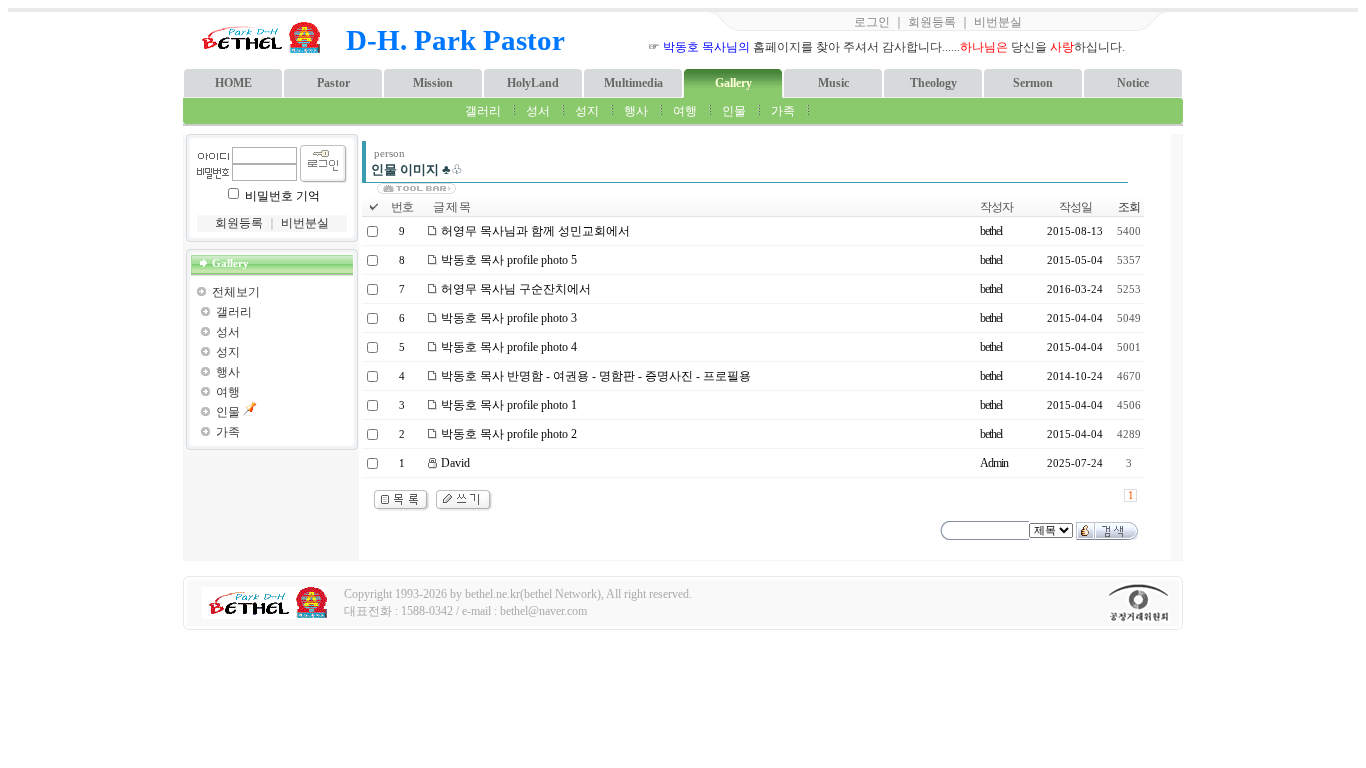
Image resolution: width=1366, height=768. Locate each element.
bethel (991, 231)
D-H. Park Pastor (455, 40)
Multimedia (633, 83)
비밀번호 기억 (282, 196)
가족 (783, 111)
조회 (1129, 207)
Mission (433, 83)
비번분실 (998, 22)
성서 (538, 111)
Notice (1133, 83)
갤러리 (483, 111)
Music (833, 83)
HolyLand (533, 83)
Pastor (333, 83)
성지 (587, 111)
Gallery (733, 83)
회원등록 (932, 22)
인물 (734, 111)
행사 (636, 111)
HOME (233, 83)
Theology (933, 83)
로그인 (872, 22)
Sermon (1033, 83)
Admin (994, 463)
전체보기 (236, 292)
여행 (685, 111)
